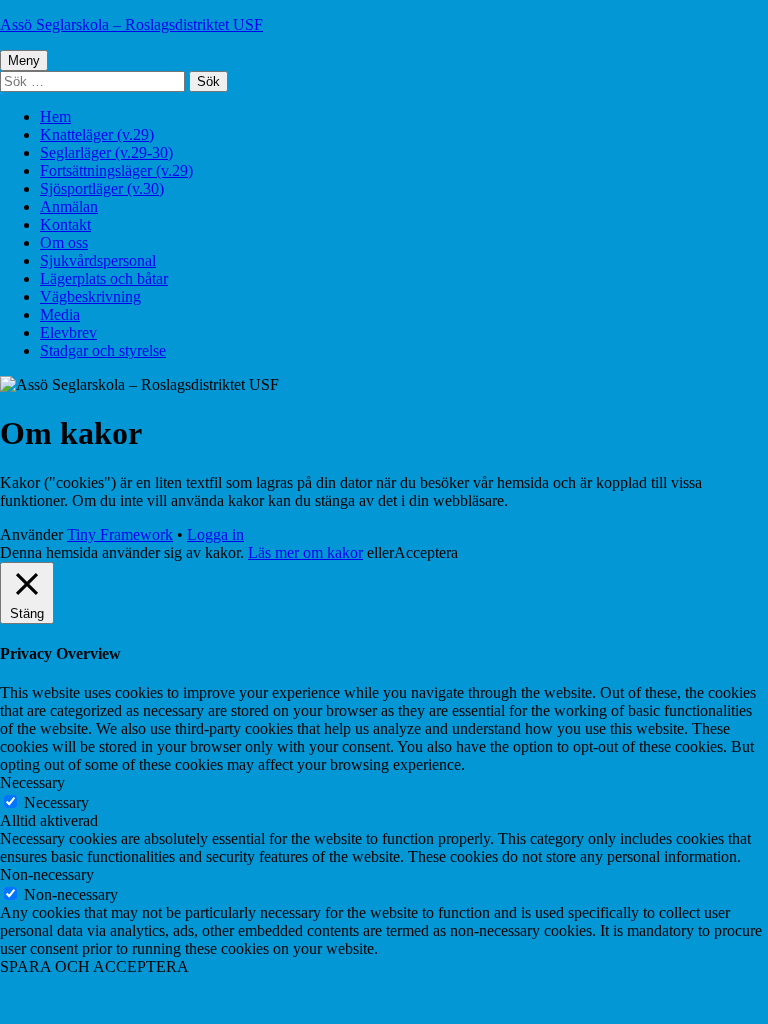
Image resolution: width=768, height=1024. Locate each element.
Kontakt (65, 224)
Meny (24, 60)
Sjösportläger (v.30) (102, 188)
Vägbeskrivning (90, 296)
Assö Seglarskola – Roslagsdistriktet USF (131, 24)
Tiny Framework (120, 534)
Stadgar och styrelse (103, 350)
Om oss (64, 242)
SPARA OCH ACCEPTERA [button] (94, 966)
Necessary (56, 802)
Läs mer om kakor (305, 552)
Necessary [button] (32, 782)
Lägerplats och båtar (104, 278)
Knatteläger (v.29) (97, 134)
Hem (55, 116)
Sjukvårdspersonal (98, 260)
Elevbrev (68, 332)
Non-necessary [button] (47, 874)
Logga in (215, 534)
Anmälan (69, 206)
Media (60, 314)
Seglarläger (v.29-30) (106, 152)
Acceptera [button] (426, 552)
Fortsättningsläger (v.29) (116, 170)
